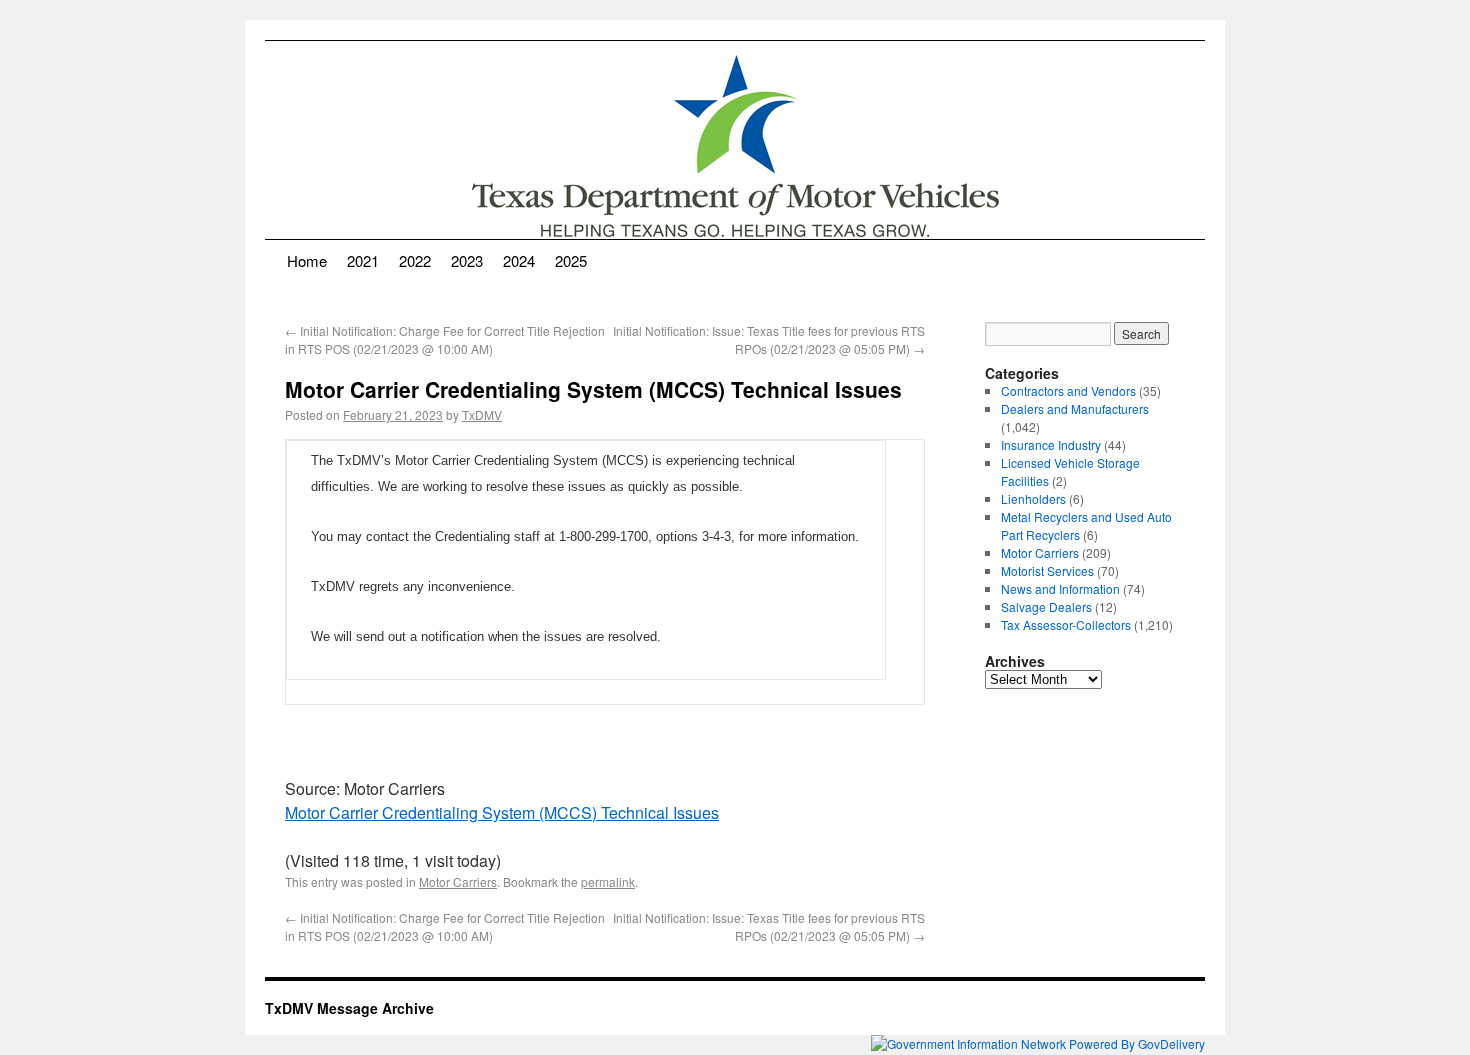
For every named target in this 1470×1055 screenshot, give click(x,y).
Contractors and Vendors (1068, 390)
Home (307, 260)
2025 (571, 260)
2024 (519, 260)
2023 (467, 260)
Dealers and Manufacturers (1075, 408)
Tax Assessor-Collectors (1066, 624)
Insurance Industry (1051, 444)
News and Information (1060, 588)
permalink (608, 881)
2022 (415, 260)
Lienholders (1033, 498)
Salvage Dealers (1046, 606)
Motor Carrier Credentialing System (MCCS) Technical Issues (502, 812)
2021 (363, 260)
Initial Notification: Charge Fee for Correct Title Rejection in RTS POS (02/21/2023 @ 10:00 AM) (445, 339)
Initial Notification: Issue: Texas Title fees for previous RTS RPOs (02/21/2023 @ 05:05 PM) (769, 339)
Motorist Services (1047, 570)
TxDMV (482, 414)
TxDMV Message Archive (349, 1008)
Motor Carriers (458, 881)
